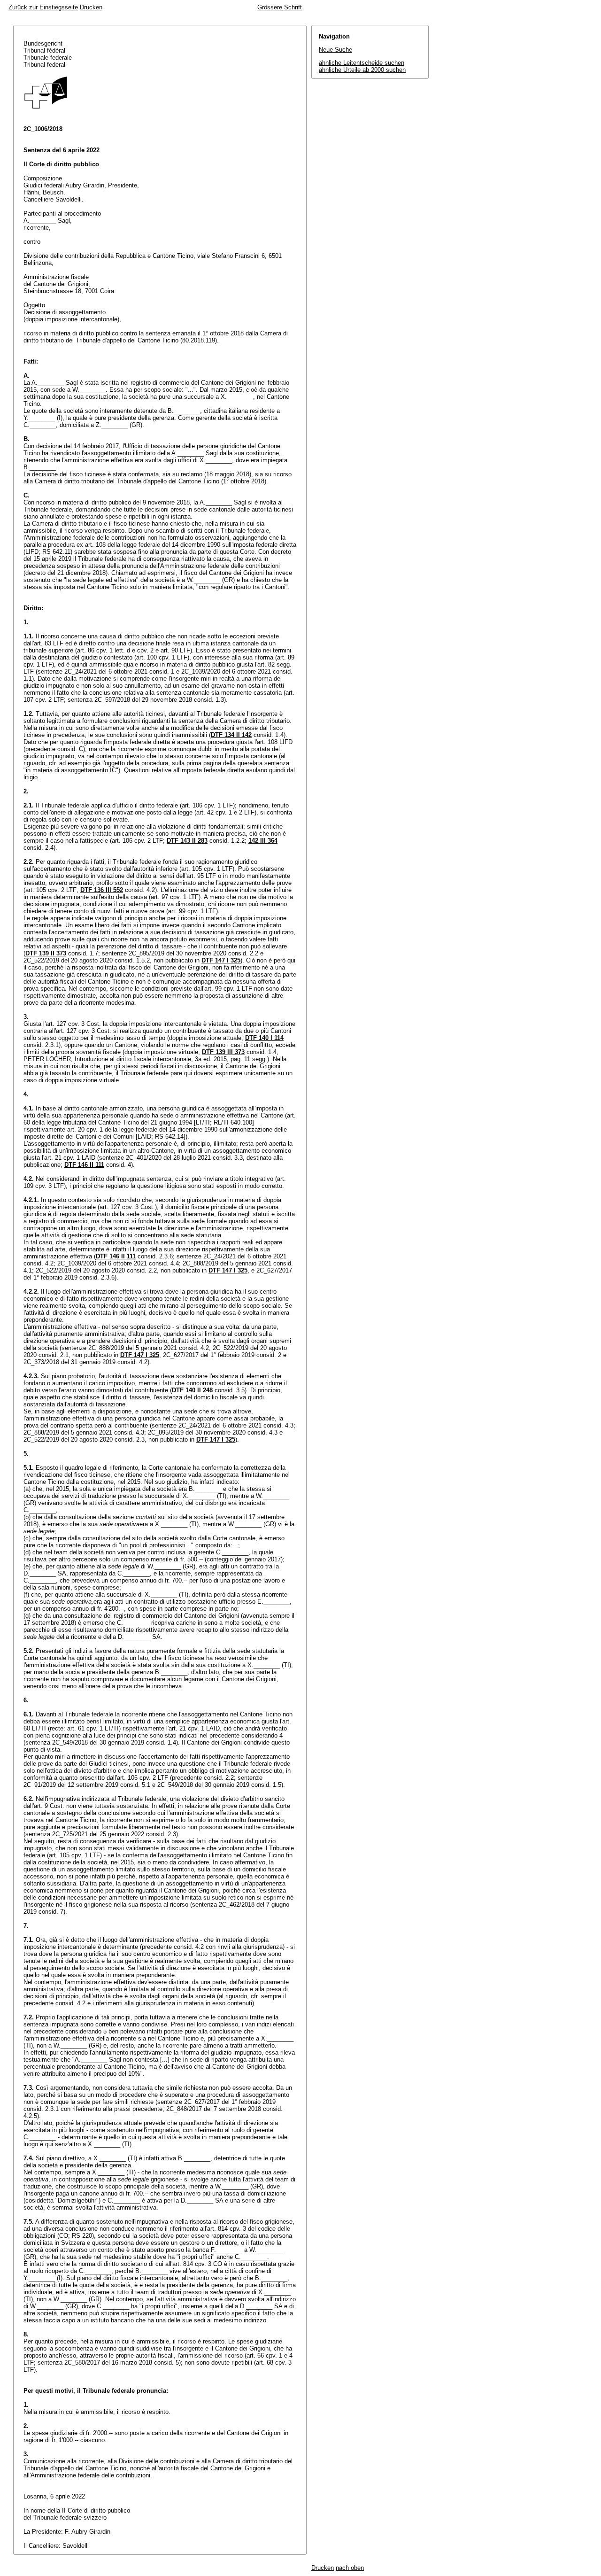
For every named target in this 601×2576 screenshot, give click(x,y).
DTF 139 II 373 (46, 953)
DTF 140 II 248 (192, 1390)
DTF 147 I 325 (221, 960)
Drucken (91, 7)
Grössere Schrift (280, 7)
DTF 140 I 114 (264, 1038)
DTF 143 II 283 (187, 841)
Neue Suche (335, 50)
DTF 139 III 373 (223, 1052)
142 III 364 (263, 841)
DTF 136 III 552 (102, 890)
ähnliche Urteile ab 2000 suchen (362, 70)
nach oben (350, 2568)
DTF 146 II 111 (84, 1165)
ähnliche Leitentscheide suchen (362, 63)
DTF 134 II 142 (231, 735)
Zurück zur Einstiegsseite (43, 7)
